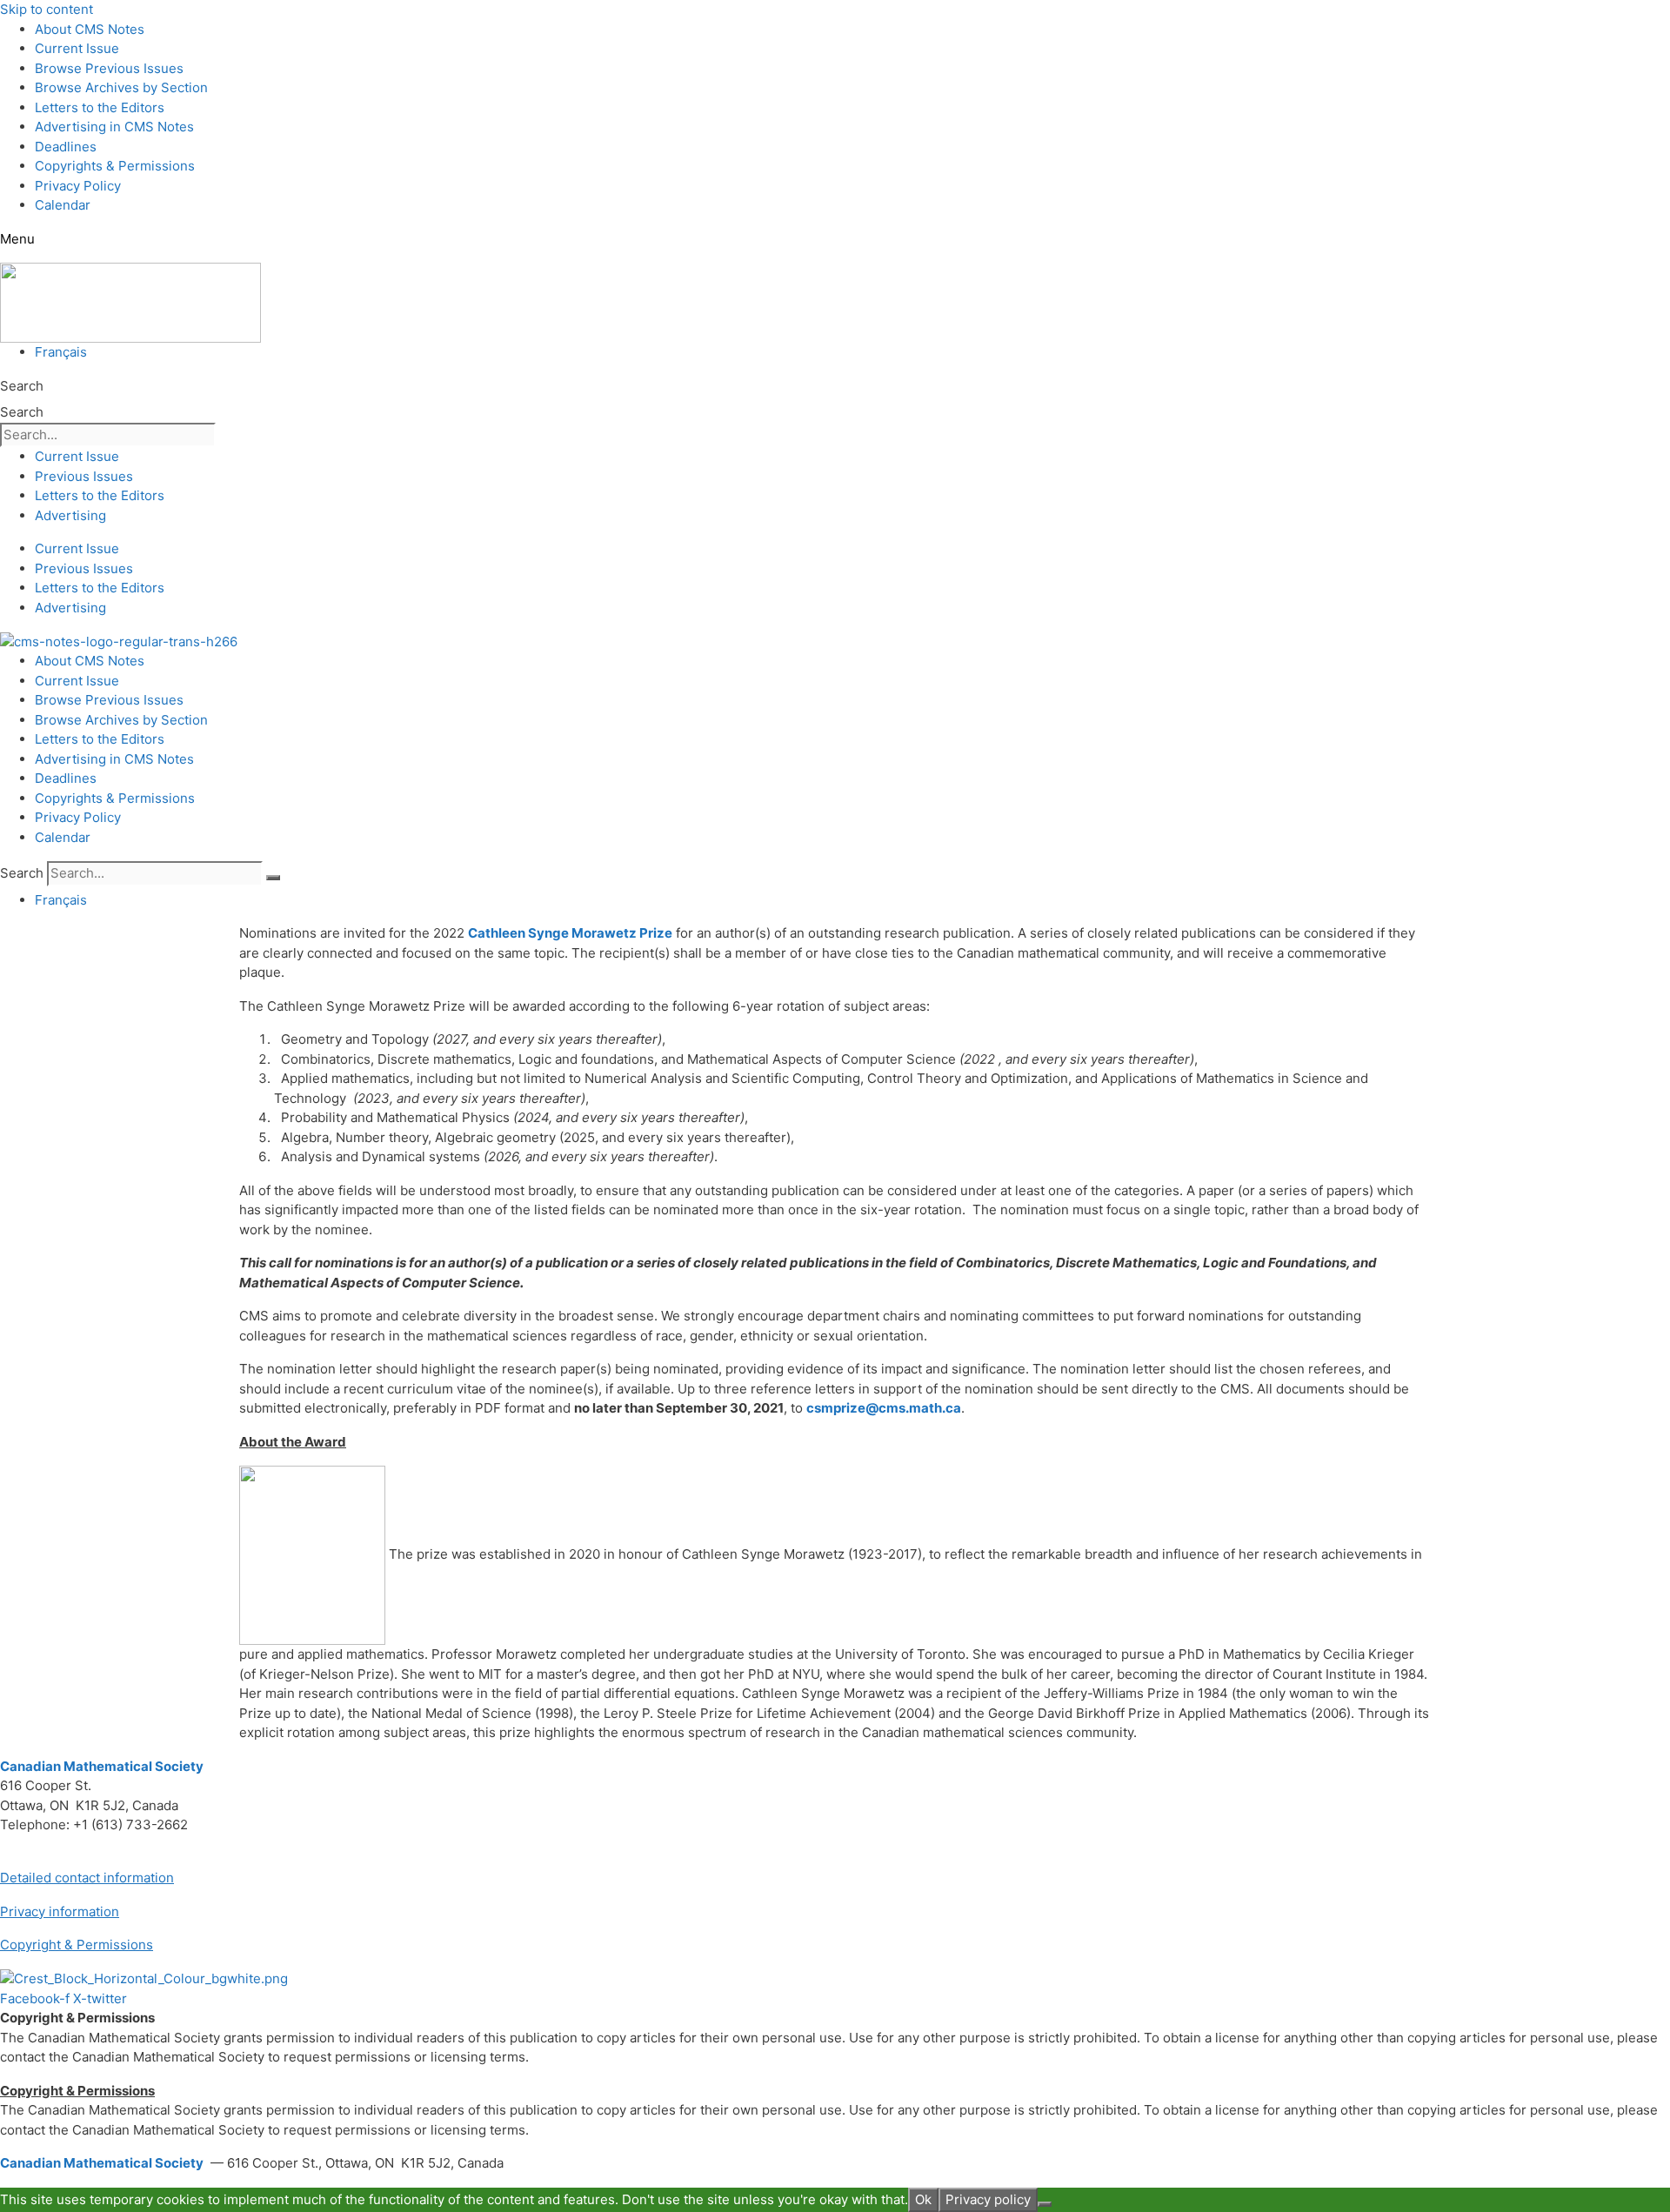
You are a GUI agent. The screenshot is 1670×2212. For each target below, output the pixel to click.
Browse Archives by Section (121, 87)
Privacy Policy (78, 186)
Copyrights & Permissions (115, 166)
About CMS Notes (90, 29)
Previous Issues (84, 476)
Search (22, 386)
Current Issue (77, 48)
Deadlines (66, 147)
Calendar (63, 205)
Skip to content (47, 9)
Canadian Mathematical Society (102, 1766)
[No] (1045, 2204)
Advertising (70, 515)
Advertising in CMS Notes (114, 127)
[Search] (273, 878)
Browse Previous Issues (109, 68)
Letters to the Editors (100, 107)
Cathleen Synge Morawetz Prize (570, 933)
